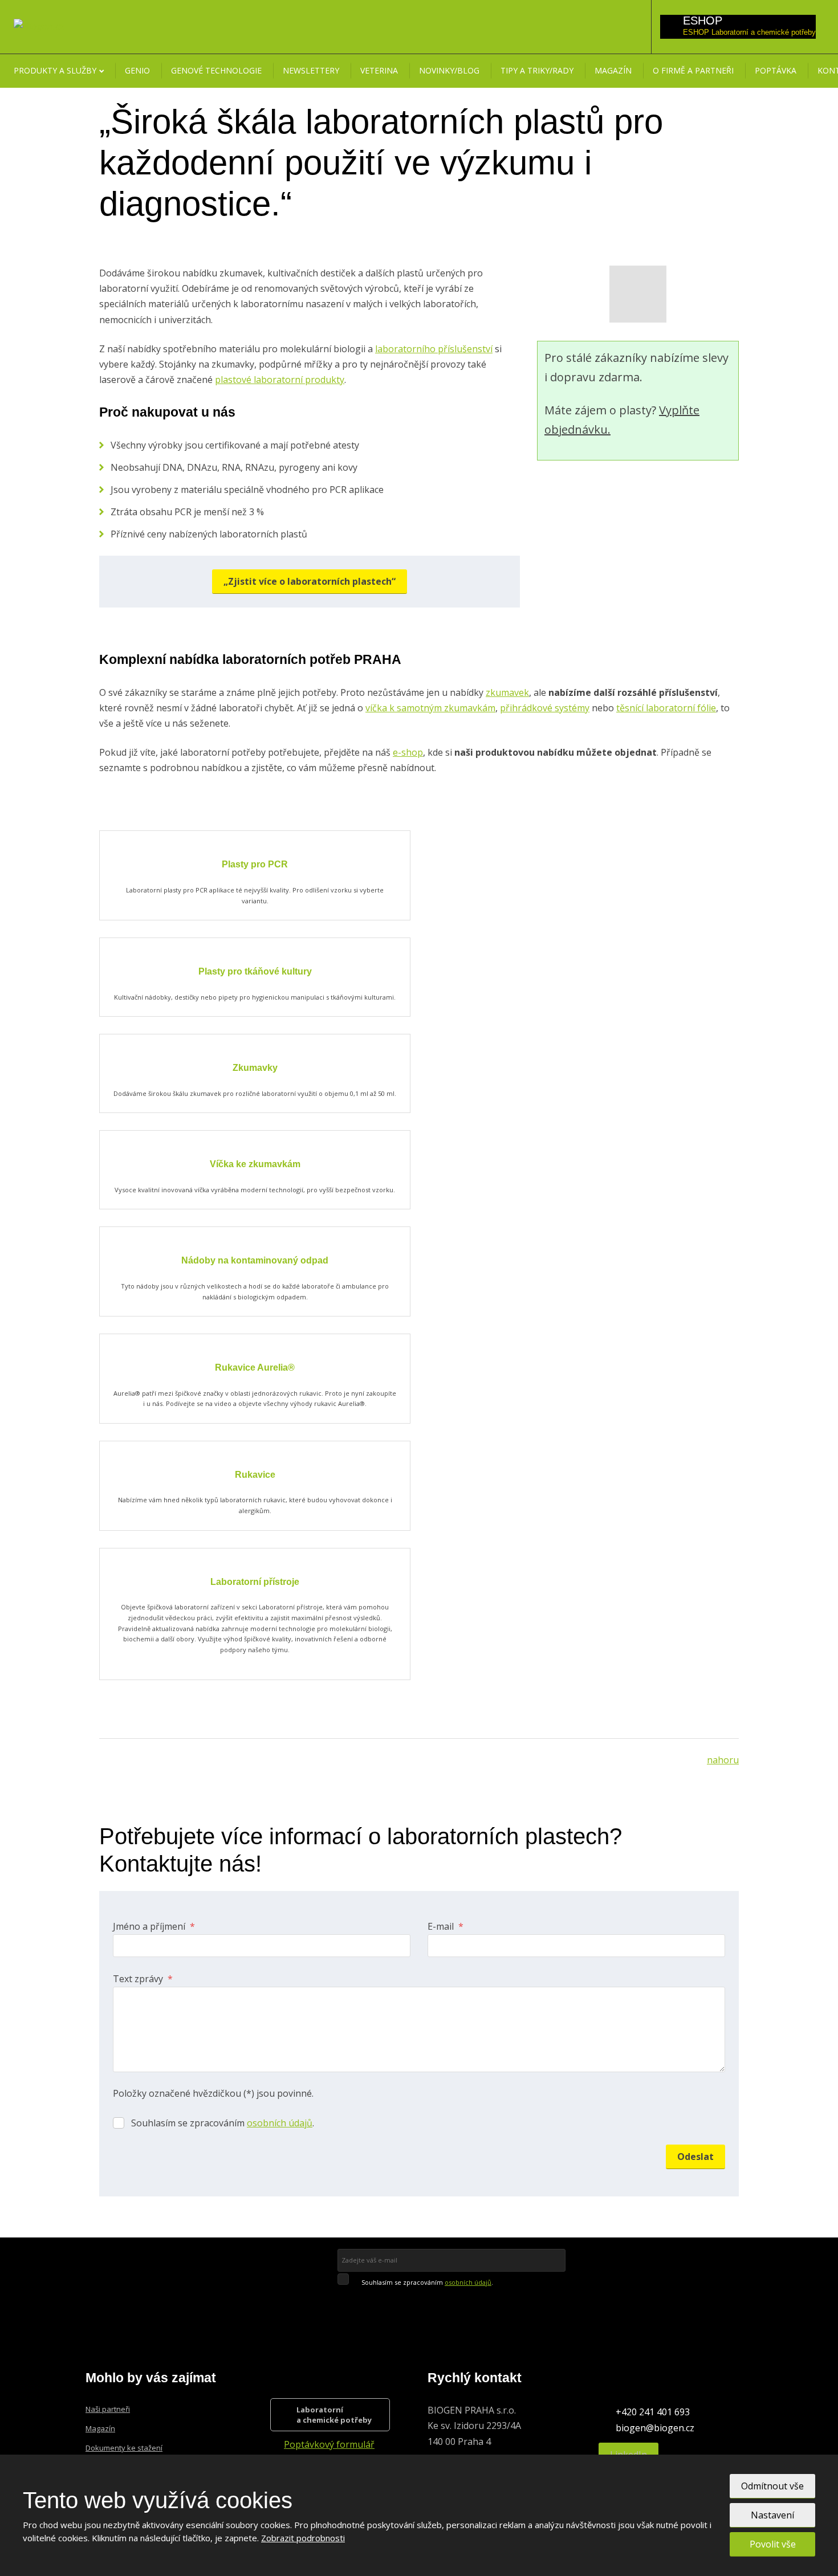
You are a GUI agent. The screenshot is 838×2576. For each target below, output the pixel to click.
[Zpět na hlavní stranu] (39, 26)
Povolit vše (773, 2544)
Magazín (613, 70)
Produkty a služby (55, 70)
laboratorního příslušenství (434, 349)
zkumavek (507, 692)
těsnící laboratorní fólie (666, 708)
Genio (137, 70)
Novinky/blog (449, 70)
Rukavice (255, 1475)
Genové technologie (216, 70)
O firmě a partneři (693, 70)
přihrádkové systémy (545, 708)
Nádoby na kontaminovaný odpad (255, 1260)
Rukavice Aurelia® (255, 1368)
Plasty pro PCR (255, 864)
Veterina (379, 70)
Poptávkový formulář (329, 2444)
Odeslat (695, 2157)
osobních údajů (280, 2123)
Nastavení (772, 2515)
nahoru (723, 1760)
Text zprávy (143, 1979)
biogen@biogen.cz (655, 2428)
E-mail (446, 1926)
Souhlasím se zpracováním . (223, 2123)
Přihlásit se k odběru (416, 2299)
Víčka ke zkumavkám (255, 1164)
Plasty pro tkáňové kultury (255, 971)
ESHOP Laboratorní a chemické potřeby (749, 32)
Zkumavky (255, 1068)
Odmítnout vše (772, 2486)
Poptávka (776, 70)
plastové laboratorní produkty (280, 380)
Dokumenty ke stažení (124, 2448)
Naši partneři (108, 2409)
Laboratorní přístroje (255, 1582)
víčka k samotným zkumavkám (430, 708)
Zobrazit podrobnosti (303, 2538)
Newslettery (311, 70)
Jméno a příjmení (154, 1926)
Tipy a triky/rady (537, 70)
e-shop (408, 752)
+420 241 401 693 (653, 2412)
